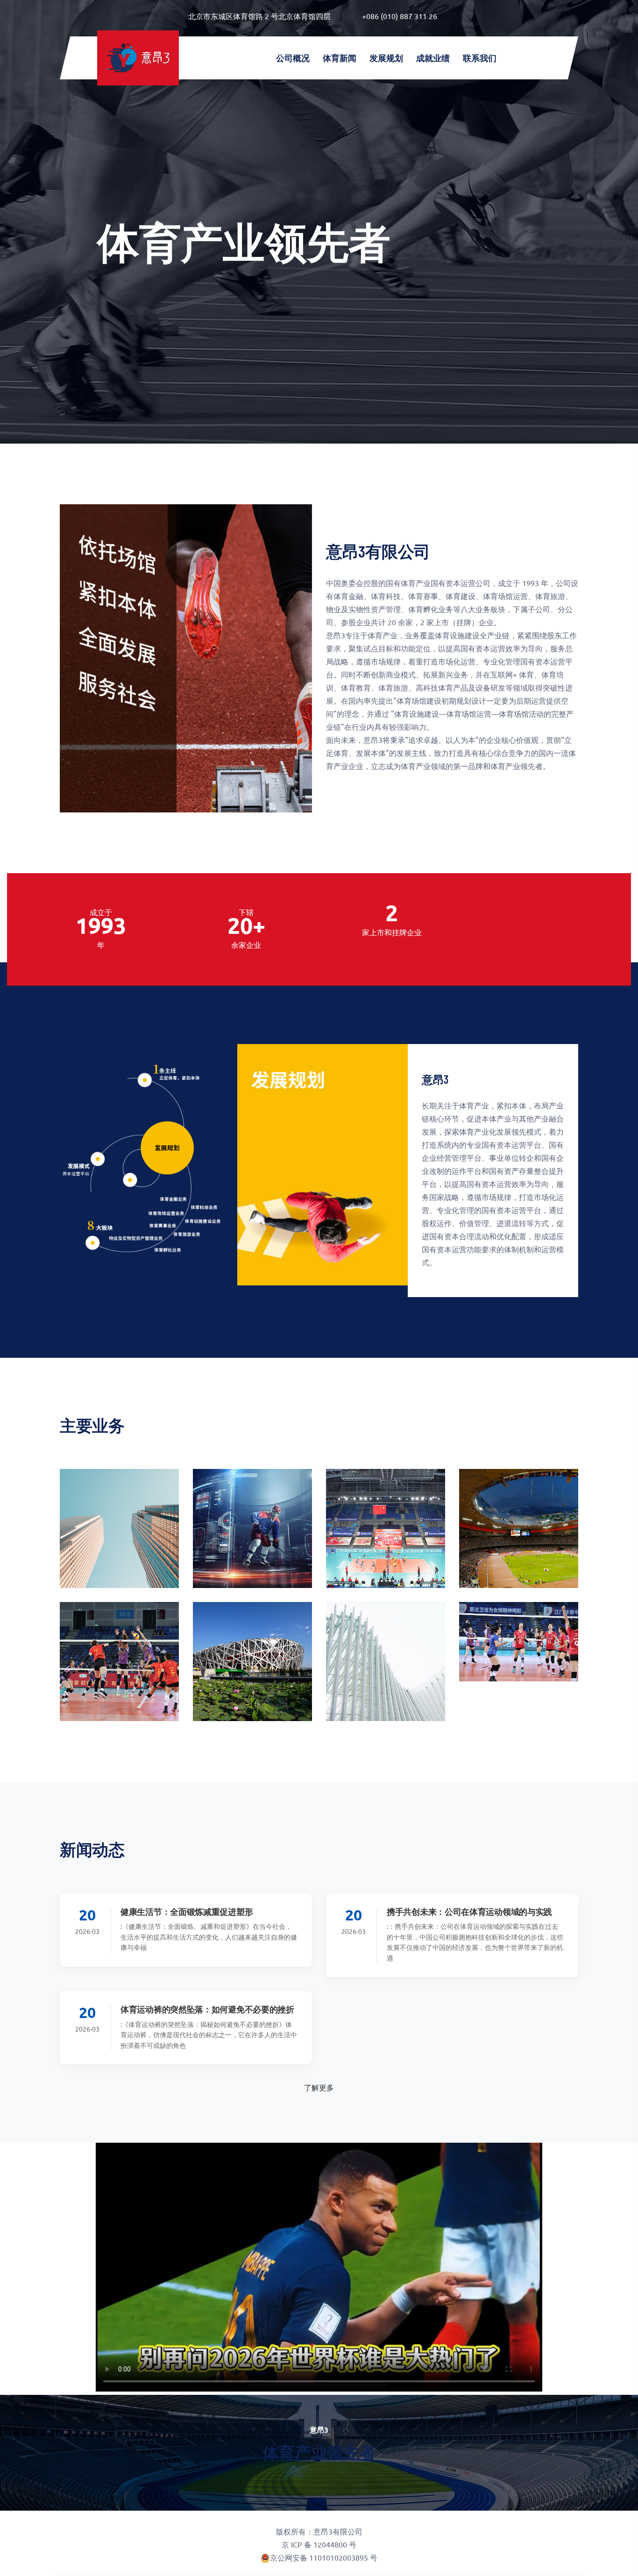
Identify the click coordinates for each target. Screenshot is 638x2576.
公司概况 (293, 58)
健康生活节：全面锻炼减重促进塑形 (187, 1912)
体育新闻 (340, 58)
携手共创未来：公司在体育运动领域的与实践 (469, 1912)
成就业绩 (433, 58)
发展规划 (386, 58)
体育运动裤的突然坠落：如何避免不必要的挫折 (207, 2009)
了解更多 (319, 2087)
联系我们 (480, 58)
